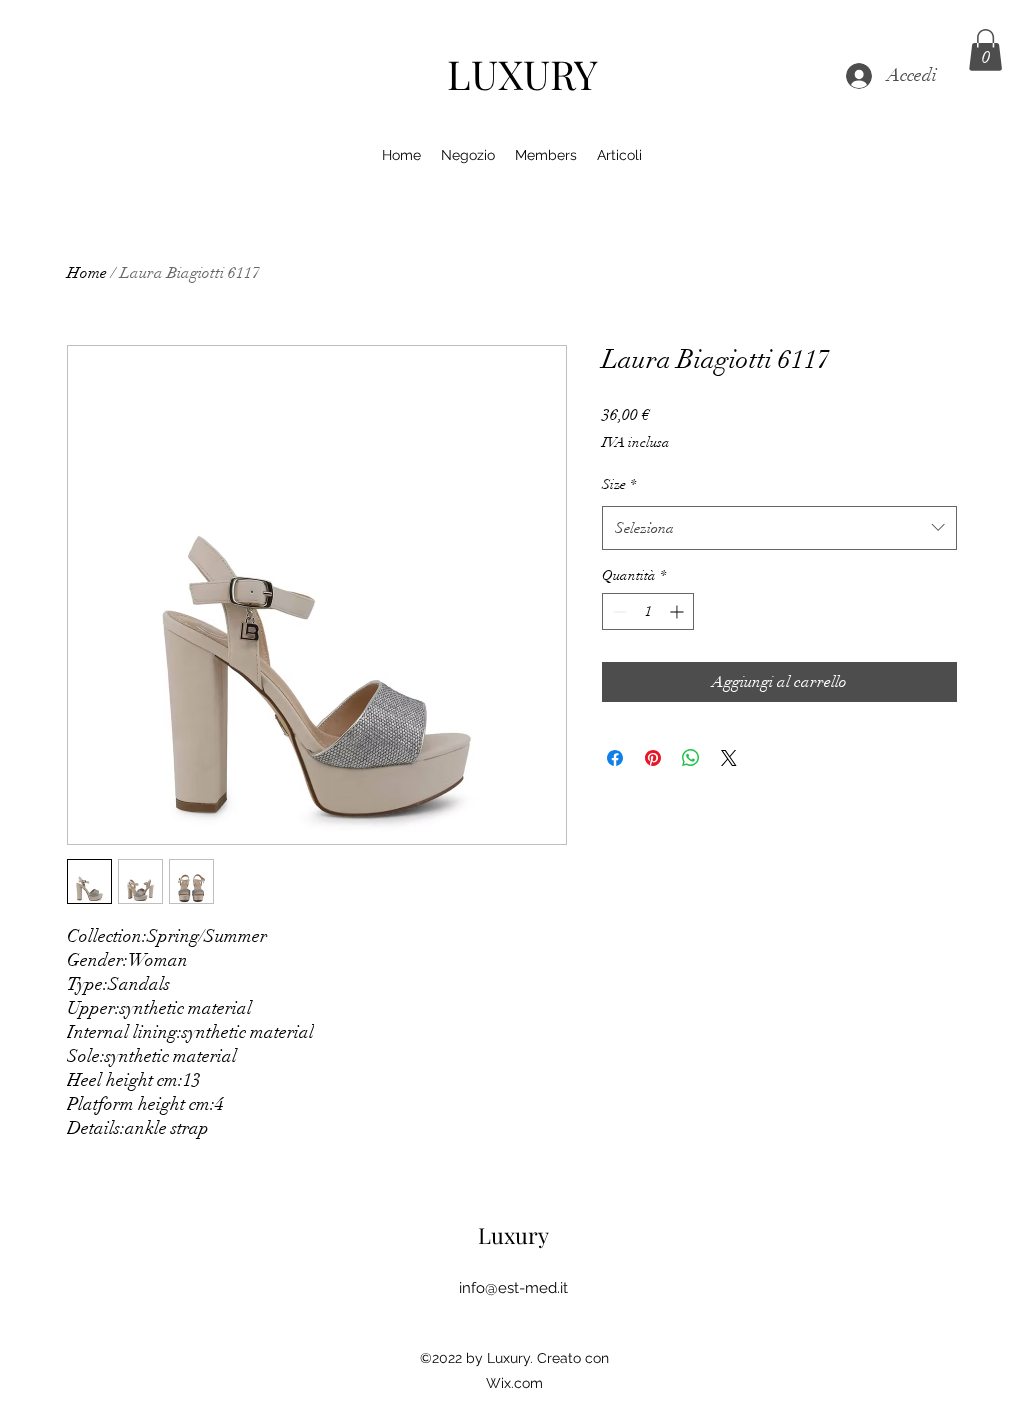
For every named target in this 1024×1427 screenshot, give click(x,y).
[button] (985, 50)
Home (87, 273)
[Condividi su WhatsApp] (691, 758)
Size (619, 484)
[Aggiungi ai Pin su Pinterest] (653, 758)
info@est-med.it (513, 1288)
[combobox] (779, 528)
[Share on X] (729, 758)
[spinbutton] (648, 611)
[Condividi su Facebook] (615, 758)
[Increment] (678, 611)
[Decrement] (617, 611)
